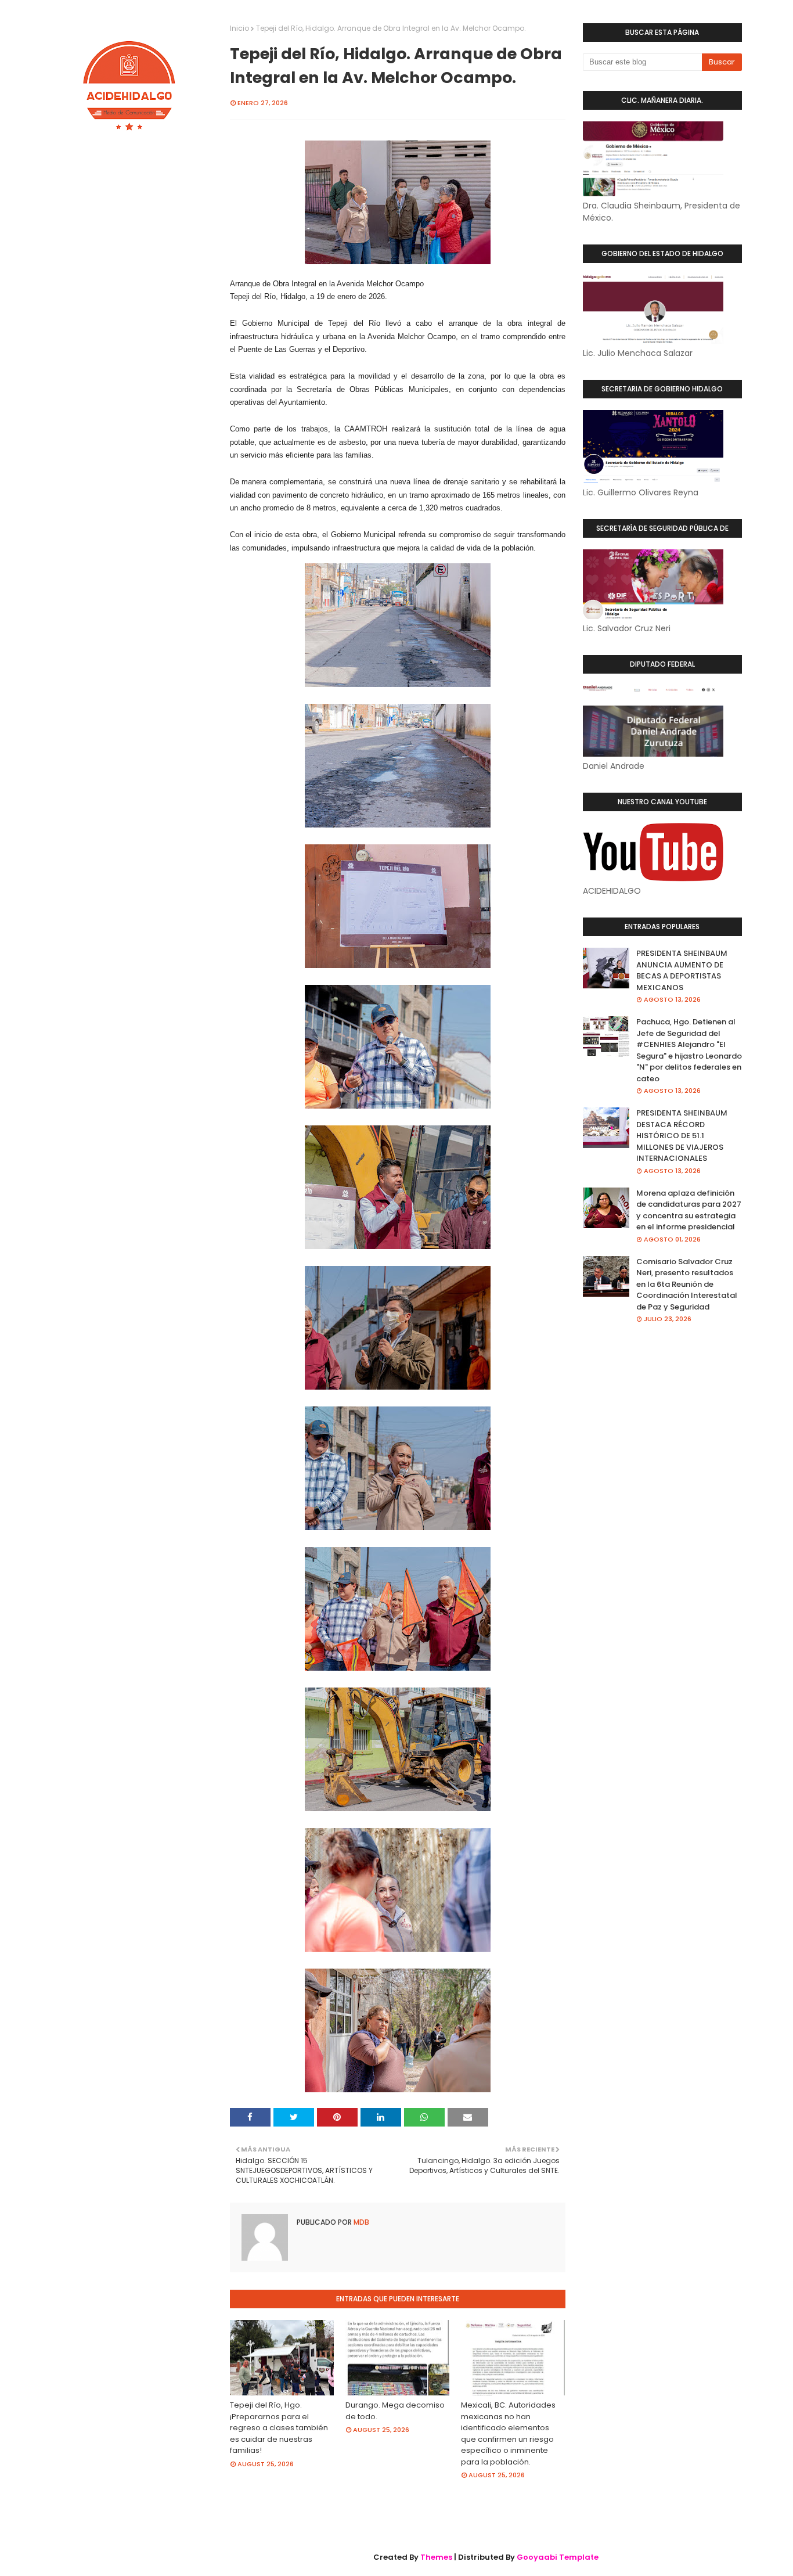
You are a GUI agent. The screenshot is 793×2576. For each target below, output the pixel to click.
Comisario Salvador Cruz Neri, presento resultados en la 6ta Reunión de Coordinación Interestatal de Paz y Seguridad (687, 1284)
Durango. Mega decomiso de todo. (395, 2411)
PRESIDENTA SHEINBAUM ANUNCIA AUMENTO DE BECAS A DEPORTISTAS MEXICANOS (682, 970)
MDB (361, 2222)
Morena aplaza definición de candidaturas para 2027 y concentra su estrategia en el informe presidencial (689, 1210)
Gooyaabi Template (558, 2557)
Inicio (239, 28)
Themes (436, 2557)
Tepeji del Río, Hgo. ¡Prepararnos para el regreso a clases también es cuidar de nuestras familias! (279, 2428)
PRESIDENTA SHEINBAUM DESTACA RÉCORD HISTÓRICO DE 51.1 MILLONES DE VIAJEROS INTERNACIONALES (682, 1136)
